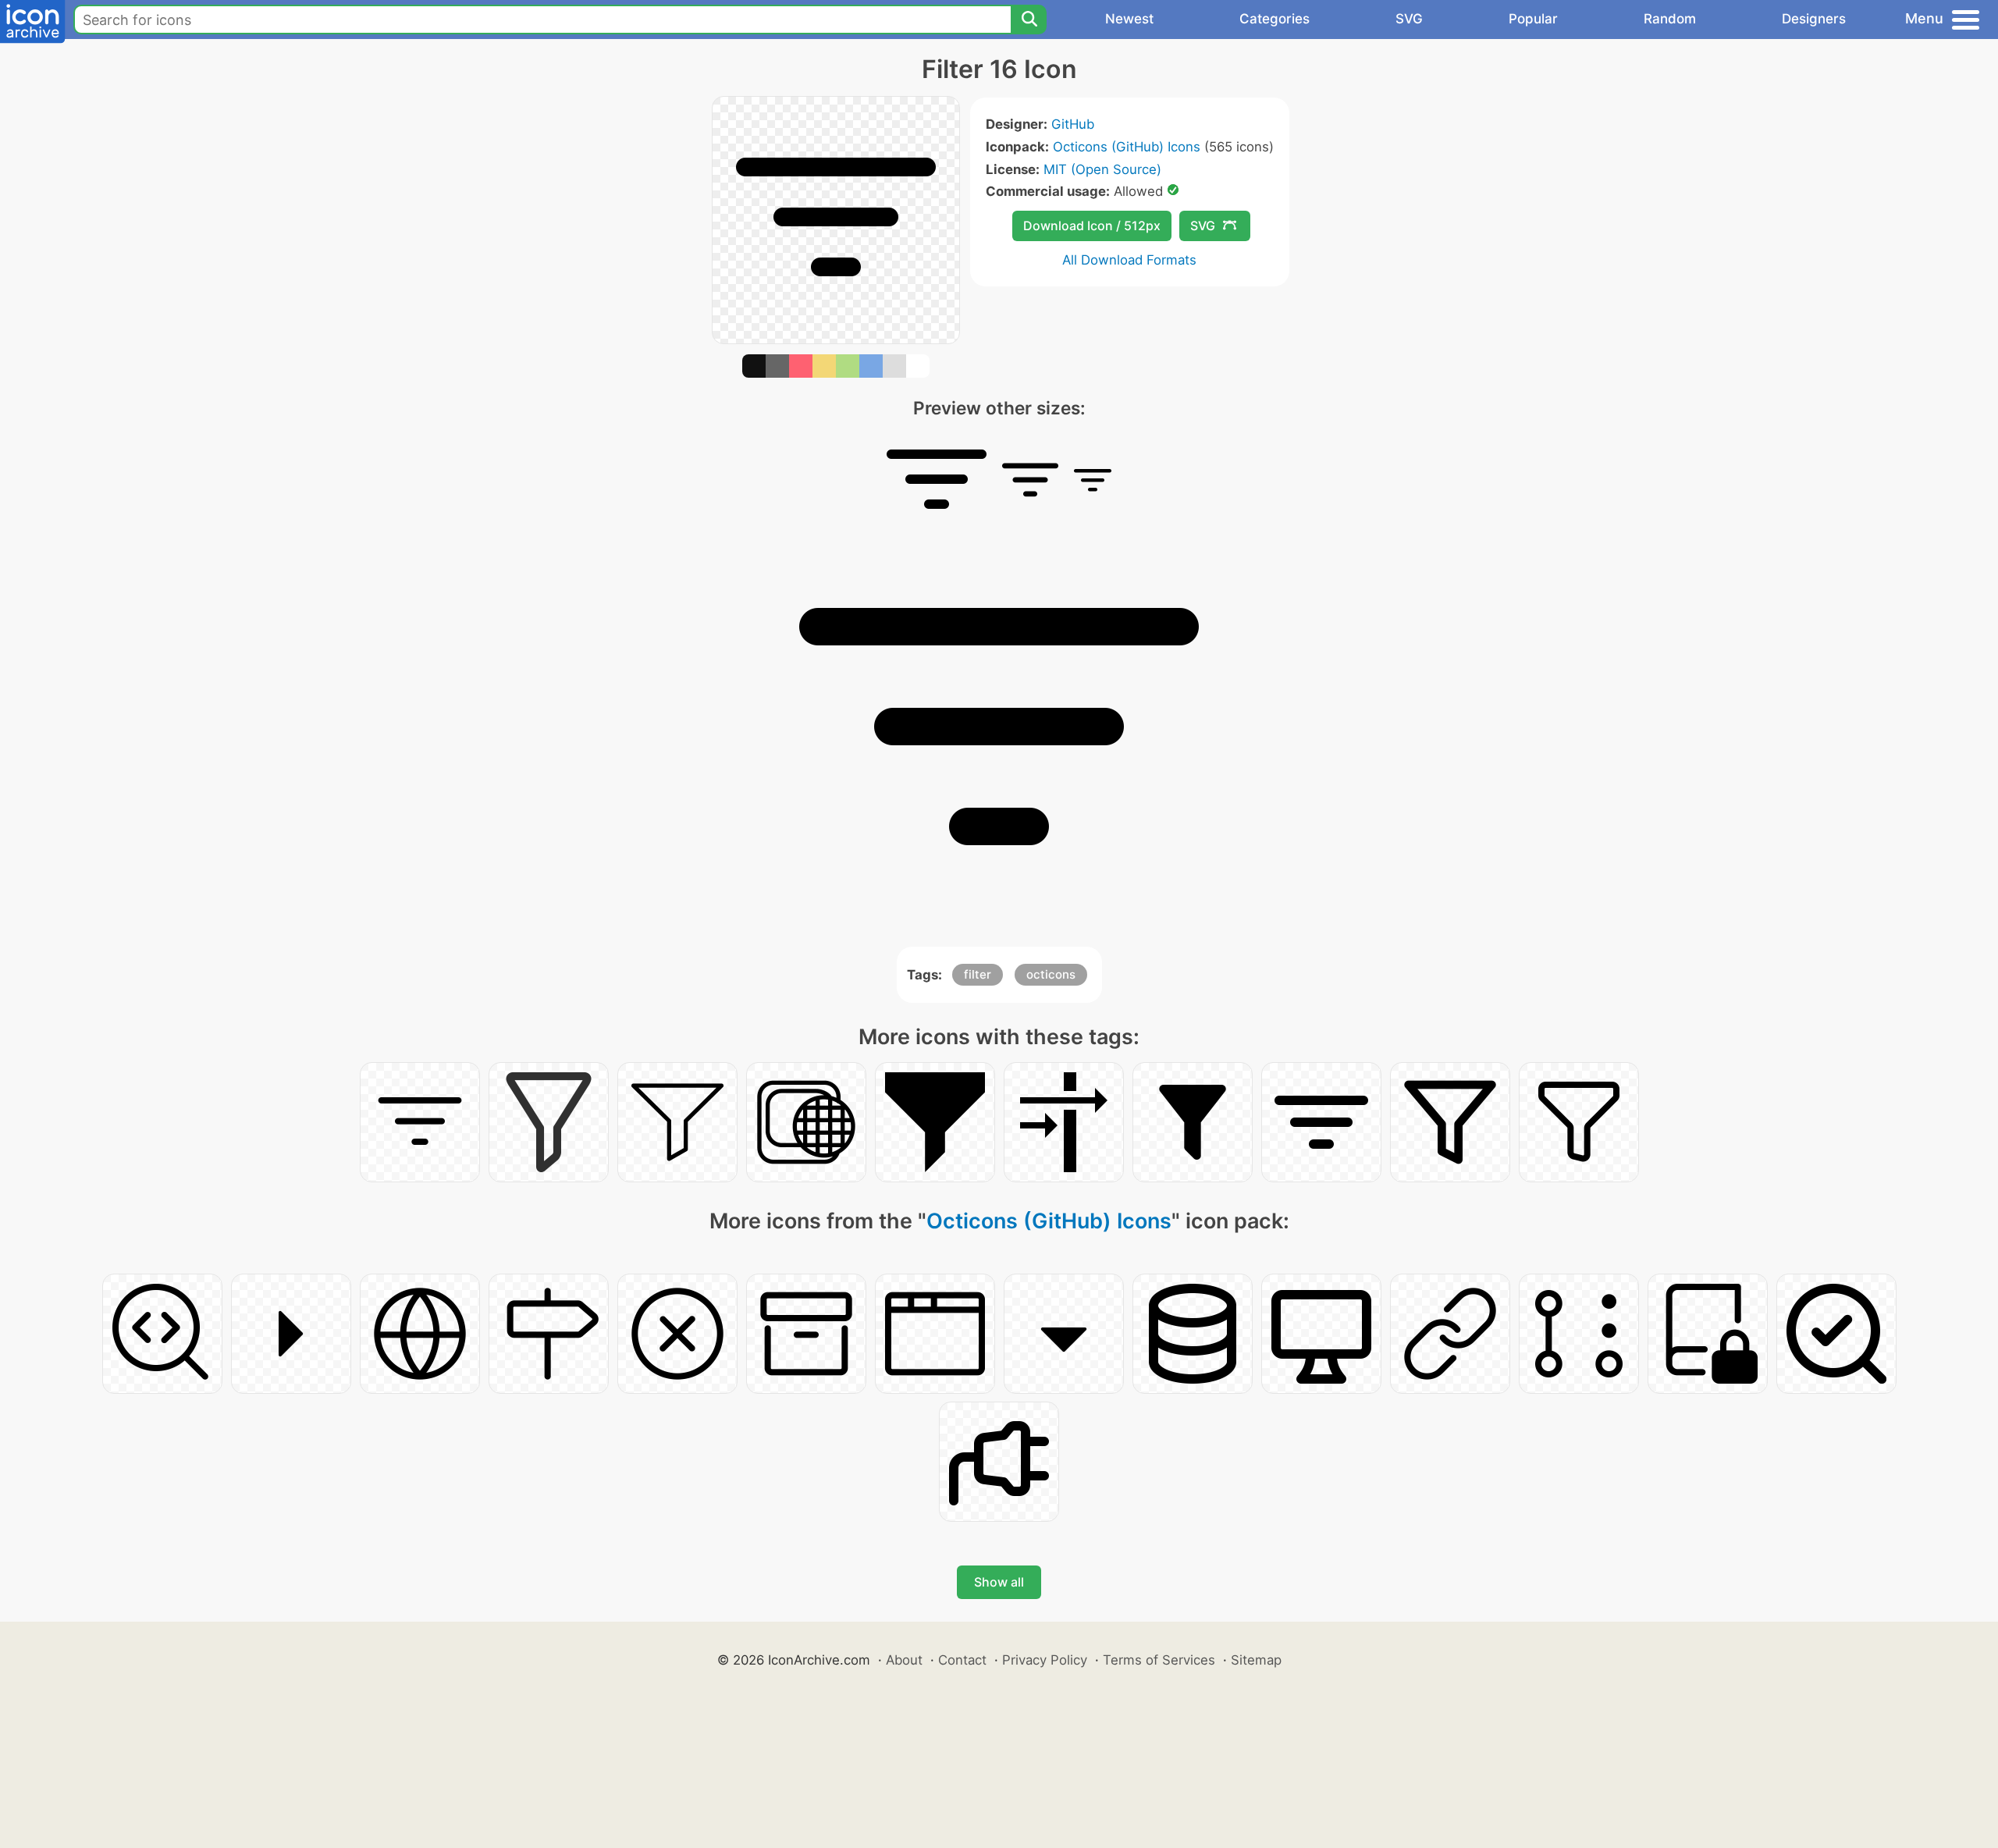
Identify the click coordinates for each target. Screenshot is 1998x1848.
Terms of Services (1159, 1660)
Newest (1129, 19)
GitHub (1073, 124)
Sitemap (1256, 1660)
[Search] (1029, 20)
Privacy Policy (1045, 1660)
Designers (1814, 19)
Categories (1275, 19)
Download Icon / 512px (1092, 226)
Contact (962, 1660)
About (904, 1660)
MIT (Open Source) (1102, 169)
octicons (1051, 974)
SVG (1409, 19)
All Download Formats (1129, 260)
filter (978, 974)
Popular (1533, 19)
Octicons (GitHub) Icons (1127, 147)
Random (1670, 19)
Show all (999, 1582)
